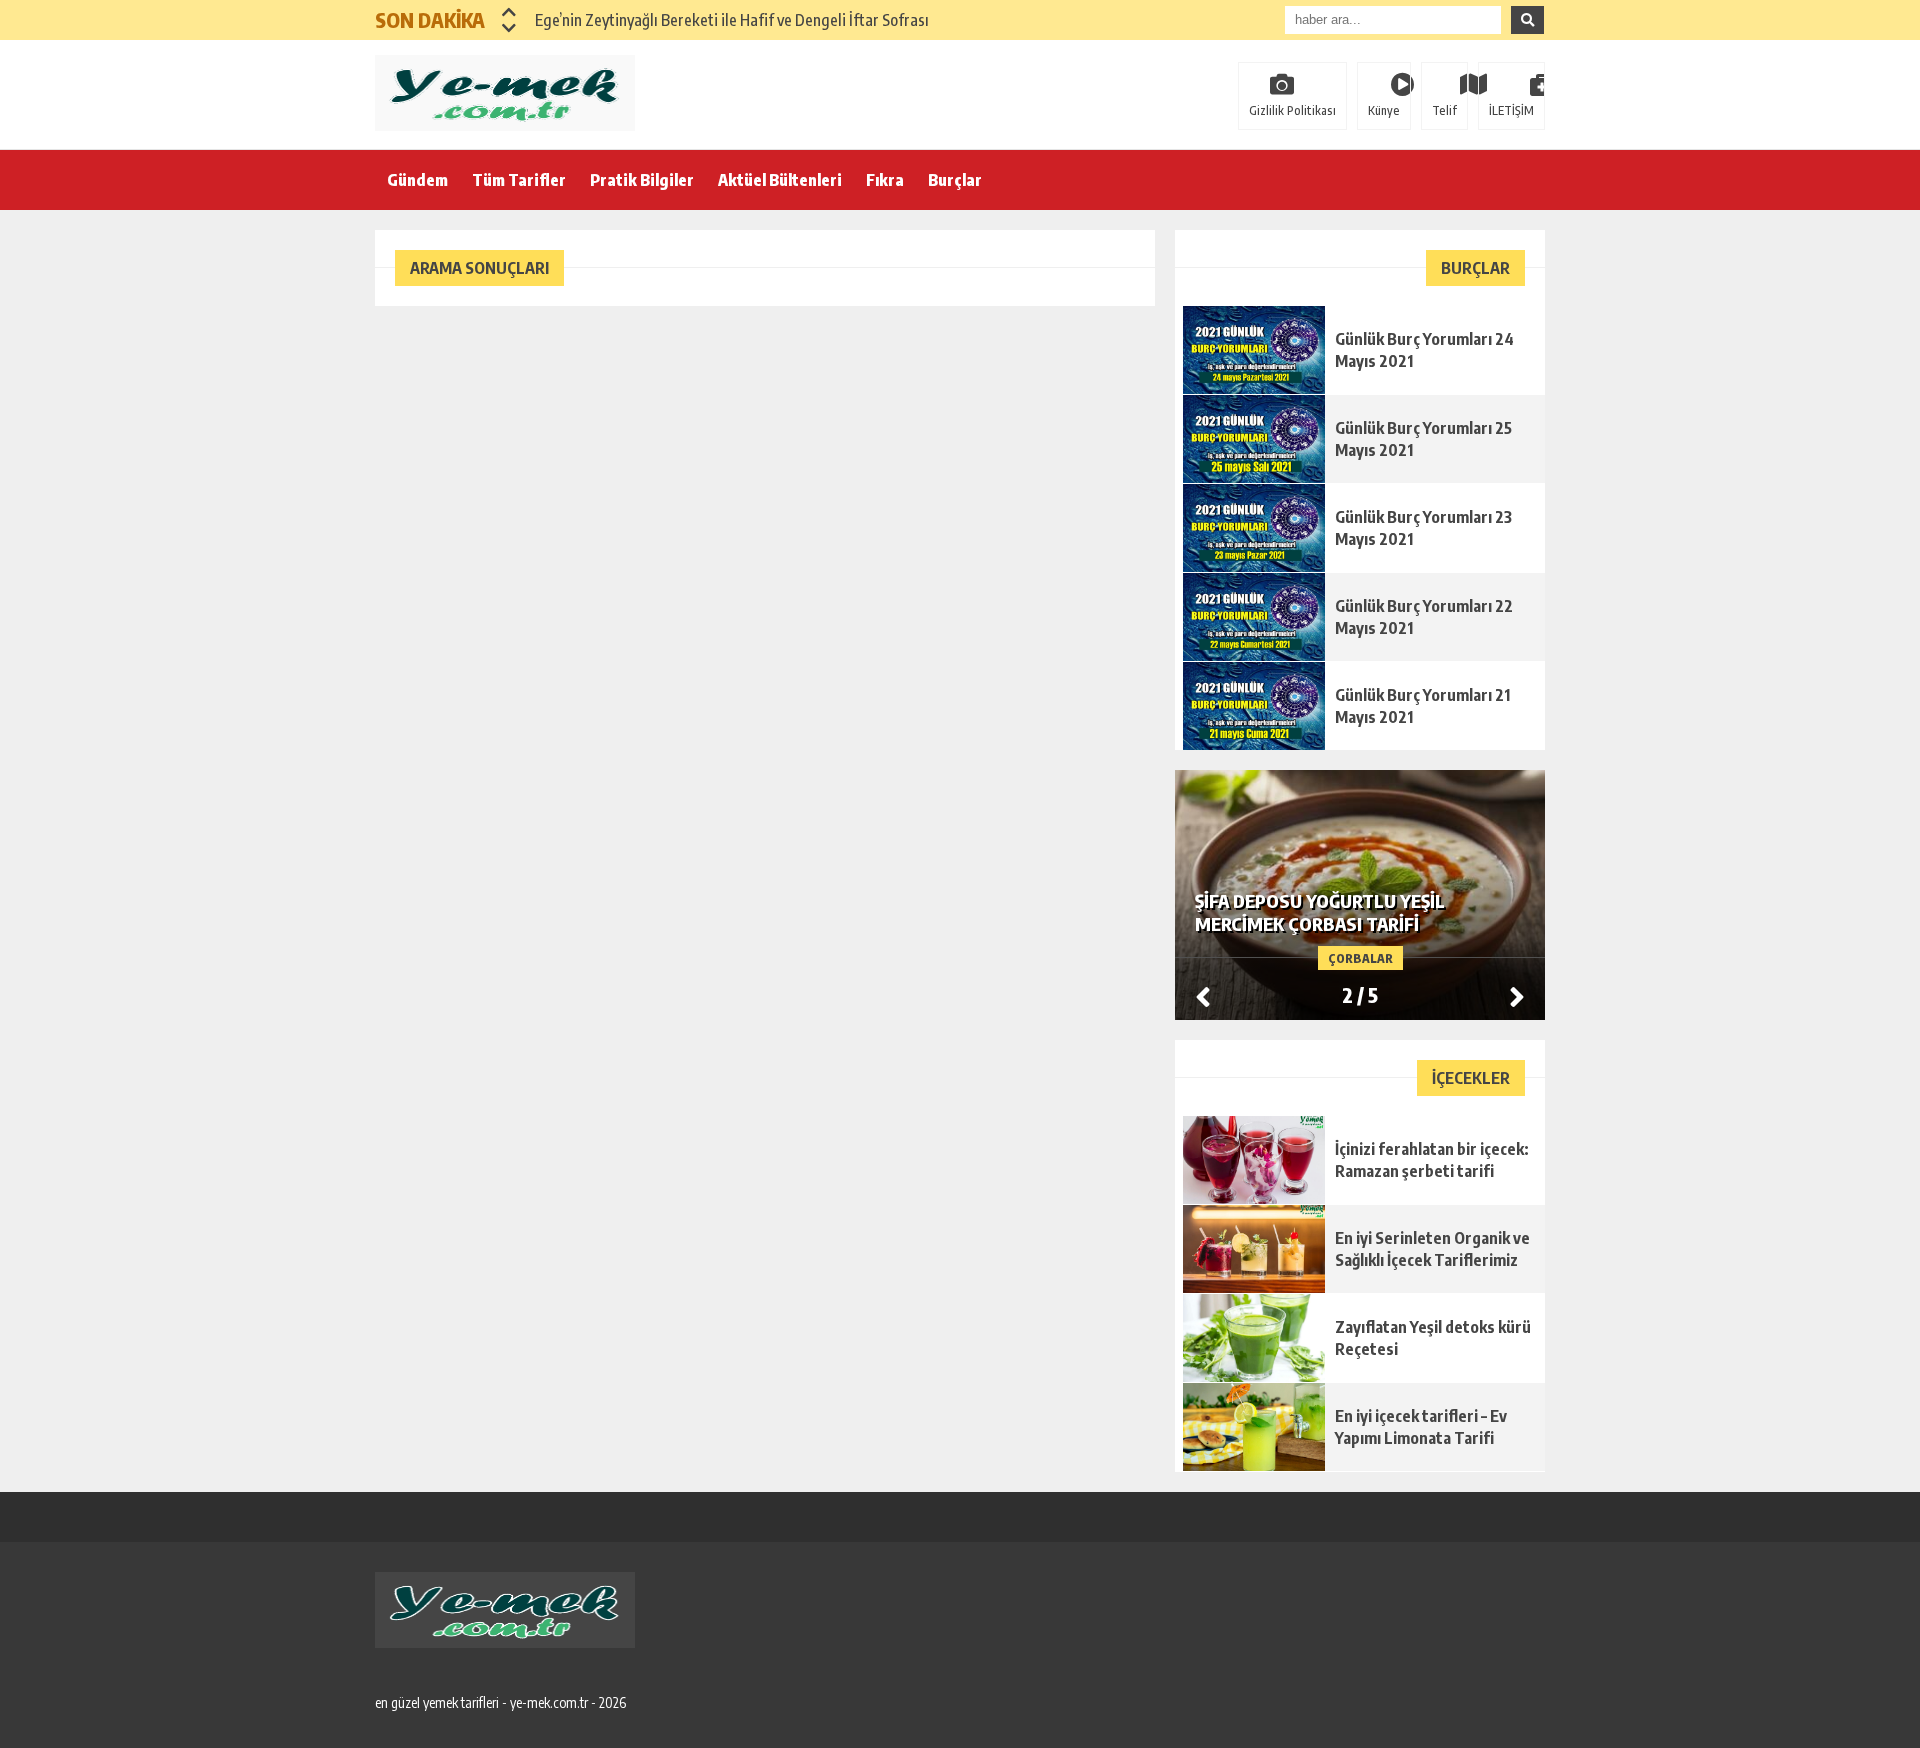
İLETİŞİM (1511, 110)
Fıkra (885, 180)
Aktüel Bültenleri (780, 180)
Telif (1444, 110)
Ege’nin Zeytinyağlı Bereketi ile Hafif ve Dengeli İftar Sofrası (732, 20)
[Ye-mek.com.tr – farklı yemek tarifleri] (505, 93)
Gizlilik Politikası (1292, 110)
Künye (1384, 110)
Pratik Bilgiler (642, 180)
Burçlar (955, 180)
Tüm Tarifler (519, 180)
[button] (509, 12)
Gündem (417, 180)
